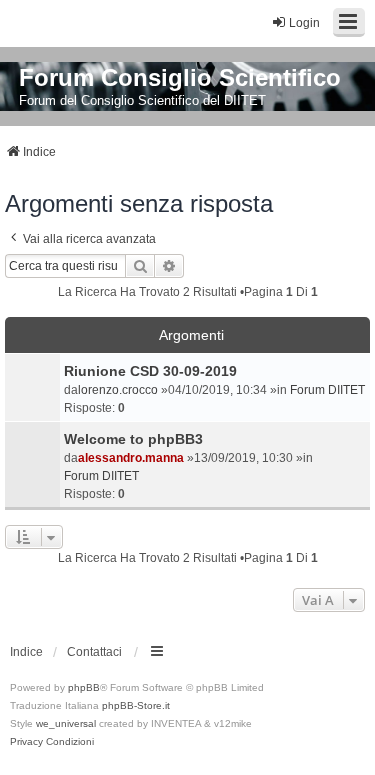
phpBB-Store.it (136, 705)
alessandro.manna (131, 458)
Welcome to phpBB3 (133, 439)
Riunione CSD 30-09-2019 (150, 371)
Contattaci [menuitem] (94, 652)
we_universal (66, 723)
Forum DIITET (327, 390)
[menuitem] (26, 742)
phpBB (84, 687)
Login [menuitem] (304, 23)
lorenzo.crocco (118, 390)
